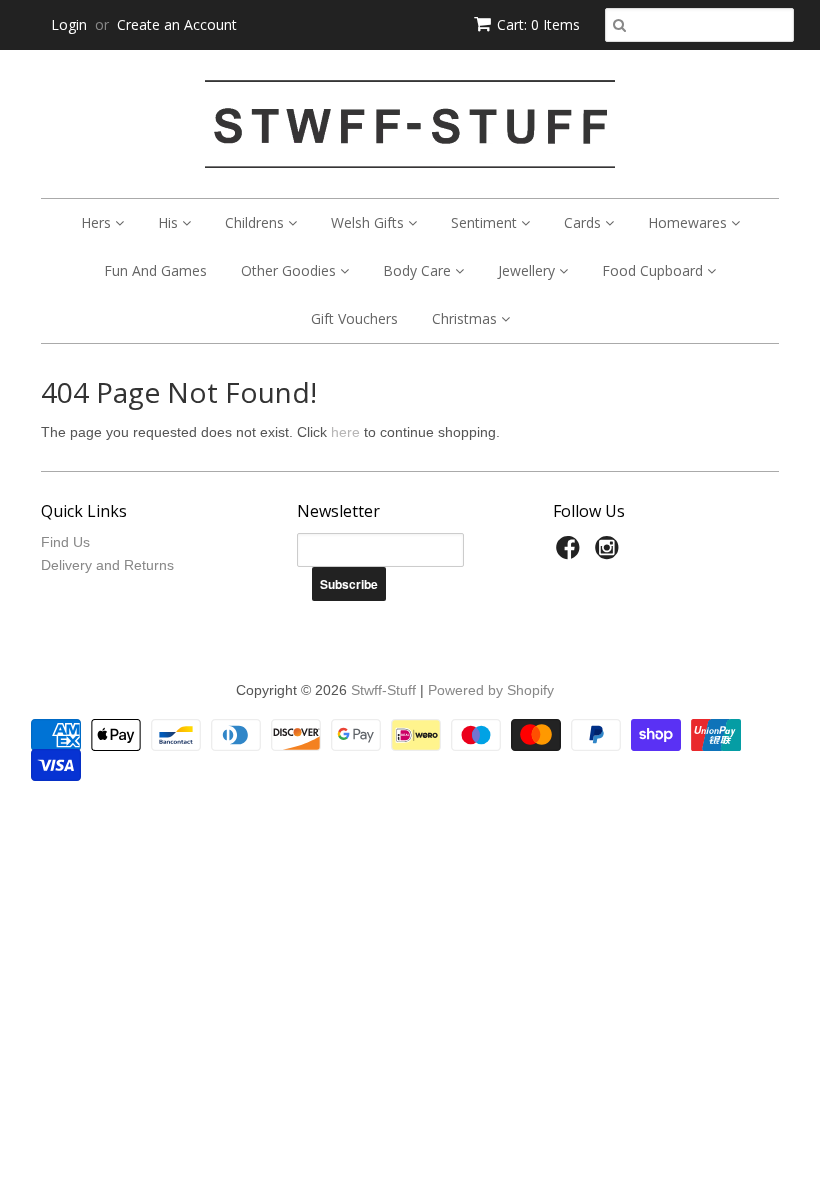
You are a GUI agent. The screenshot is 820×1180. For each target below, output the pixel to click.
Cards (584, 222)
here (345, 432)
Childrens (256, 222)
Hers (98, 222)
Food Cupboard (654, 270)
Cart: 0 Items (538, 24)
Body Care (419, 270)
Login (69, 24)
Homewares (689, 222)
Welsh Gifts (369, 222)
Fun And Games (155, 270)
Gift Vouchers (354, 318)
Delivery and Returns (107, 565)
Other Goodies (290, 270)
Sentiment (486, 222)
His (170, 222)
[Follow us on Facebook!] (571, 553)
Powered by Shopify (491, 690)
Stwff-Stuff (383, 690)
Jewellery (528, 270)
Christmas (466, 318)
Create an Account (177, 24)
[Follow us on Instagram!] (610, 553)
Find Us (65, 542)
